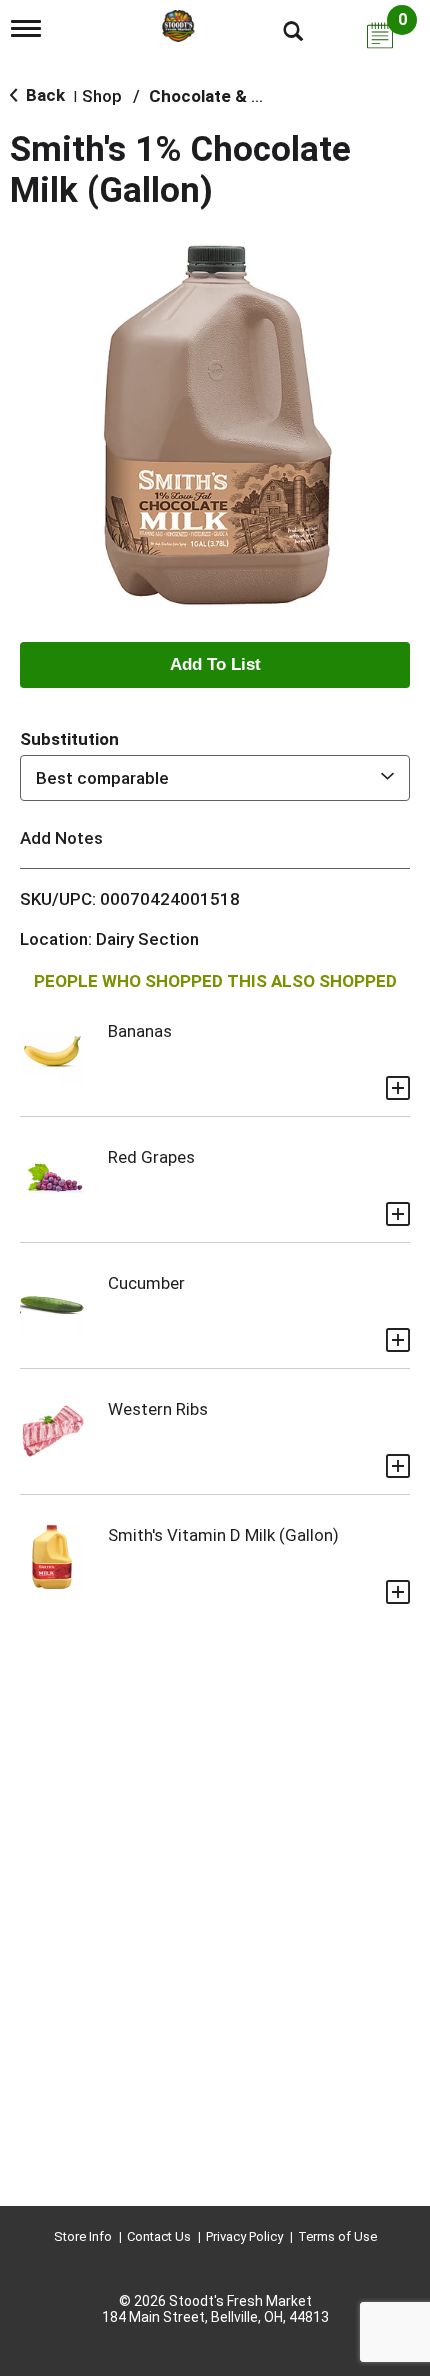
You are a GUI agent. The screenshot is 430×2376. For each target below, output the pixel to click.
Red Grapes (151, 1157)
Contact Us (159, 2236)
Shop (102, 96)
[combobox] (215, 778)
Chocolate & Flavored (234, 96)
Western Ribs (158, 1409)
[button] (215, 665)
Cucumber (146, 1283)
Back (43, 95)
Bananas (140, 1031)
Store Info (83, 2236)
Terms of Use (337, 2236)
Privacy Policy (244, 2236)
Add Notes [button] (61, 838)
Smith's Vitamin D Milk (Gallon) (223, 1535)
